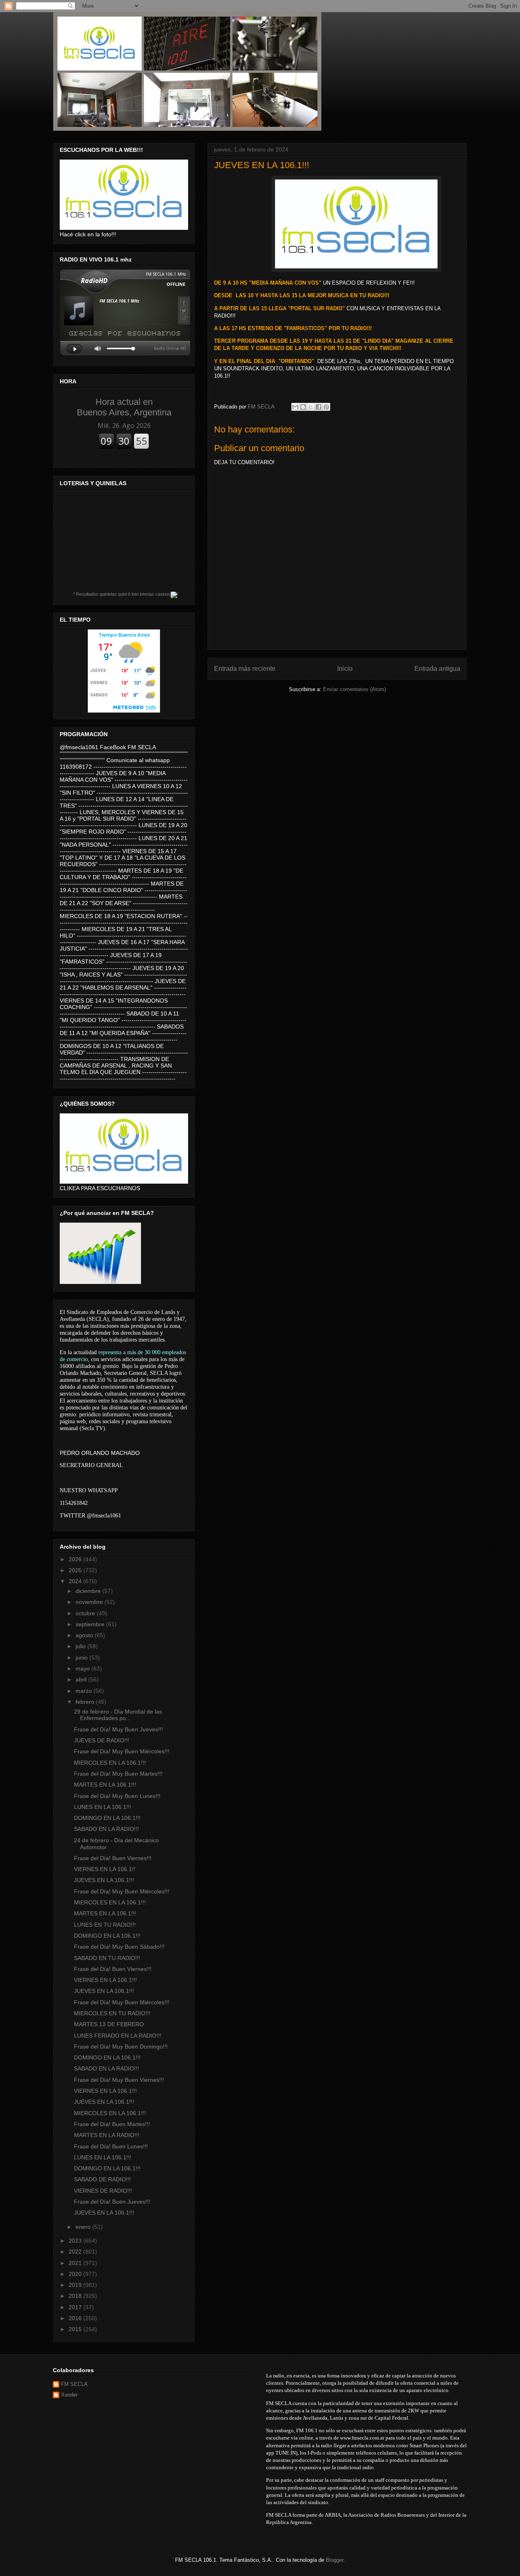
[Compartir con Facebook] (318, 407)
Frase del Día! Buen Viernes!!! (113, 1858)
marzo (84, 1691)
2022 (76, 2252)
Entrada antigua (437, 669)
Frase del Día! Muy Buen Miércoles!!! (122, 1751)
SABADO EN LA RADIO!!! (106, 1829)
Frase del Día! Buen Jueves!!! (112, 2202)
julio (81, 1646)
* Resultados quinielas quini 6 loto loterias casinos (122, 594)
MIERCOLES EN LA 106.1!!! (110, 1763)
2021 (76, 2263)
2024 (76, 1581)
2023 (76, 2241)
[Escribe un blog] (303, 407)
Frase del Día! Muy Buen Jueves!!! (118, 1729)
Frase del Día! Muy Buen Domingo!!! (121, 2047)
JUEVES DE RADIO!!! (102, 1740)
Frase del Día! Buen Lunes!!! (111, 2146)
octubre (86, 1613)
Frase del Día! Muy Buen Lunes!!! (117, 1796)
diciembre (89, 1591)
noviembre (90, 1602)
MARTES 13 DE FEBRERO (109, 2024)
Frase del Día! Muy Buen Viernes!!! (119, 2080)
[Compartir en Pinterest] (326, 407)
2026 (76, 1559)
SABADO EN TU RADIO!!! (107, 1958)
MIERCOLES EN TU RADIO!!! (112, 2013)
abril (82, 1679)
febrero (86, 1702)
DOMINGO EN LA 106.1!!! (107, 1818)
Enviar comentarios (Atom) (354, 689)
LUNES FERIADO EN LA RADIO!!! (118, 2036)
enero (84, 2227)
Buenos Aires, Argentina (124, 407)
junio (82, 1658)
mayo (83, 1668)
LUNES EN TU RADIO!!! (105, 1925)
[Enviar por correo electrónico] (295, 407)
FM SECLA (74, 2384)
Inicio (345, 669)
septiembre (91, 1624)
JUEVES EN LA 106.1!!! (104, 1880)
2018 (76, 2296)
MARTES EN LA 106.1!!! (105, 1785)
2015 (76, 2329)
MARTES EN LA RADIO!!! (107, 2135)
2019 (76, 2285)
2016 (76, 2318)
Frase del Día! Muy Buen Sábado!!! (119, 1947)
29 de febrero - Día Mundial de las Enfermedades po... (118, 1715)
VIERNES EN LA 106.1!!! (105, 1980)
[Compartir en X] (311, 407)
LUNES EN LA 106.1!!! (103, 1807)
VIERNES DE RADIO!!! (103, 2191)
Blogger (335, 2560)
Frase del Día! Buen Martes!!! (112, 2124)
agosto (85, 1635)
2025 (76, 1570)
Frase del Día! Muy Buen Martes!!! (118, 1774)
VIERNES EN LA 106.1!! (105, 1869)
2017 (76, 2307)
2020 (76, 2274)
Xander (69, 2395)
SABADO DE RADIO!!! (102, 2179)
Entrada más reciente (245, 669)
